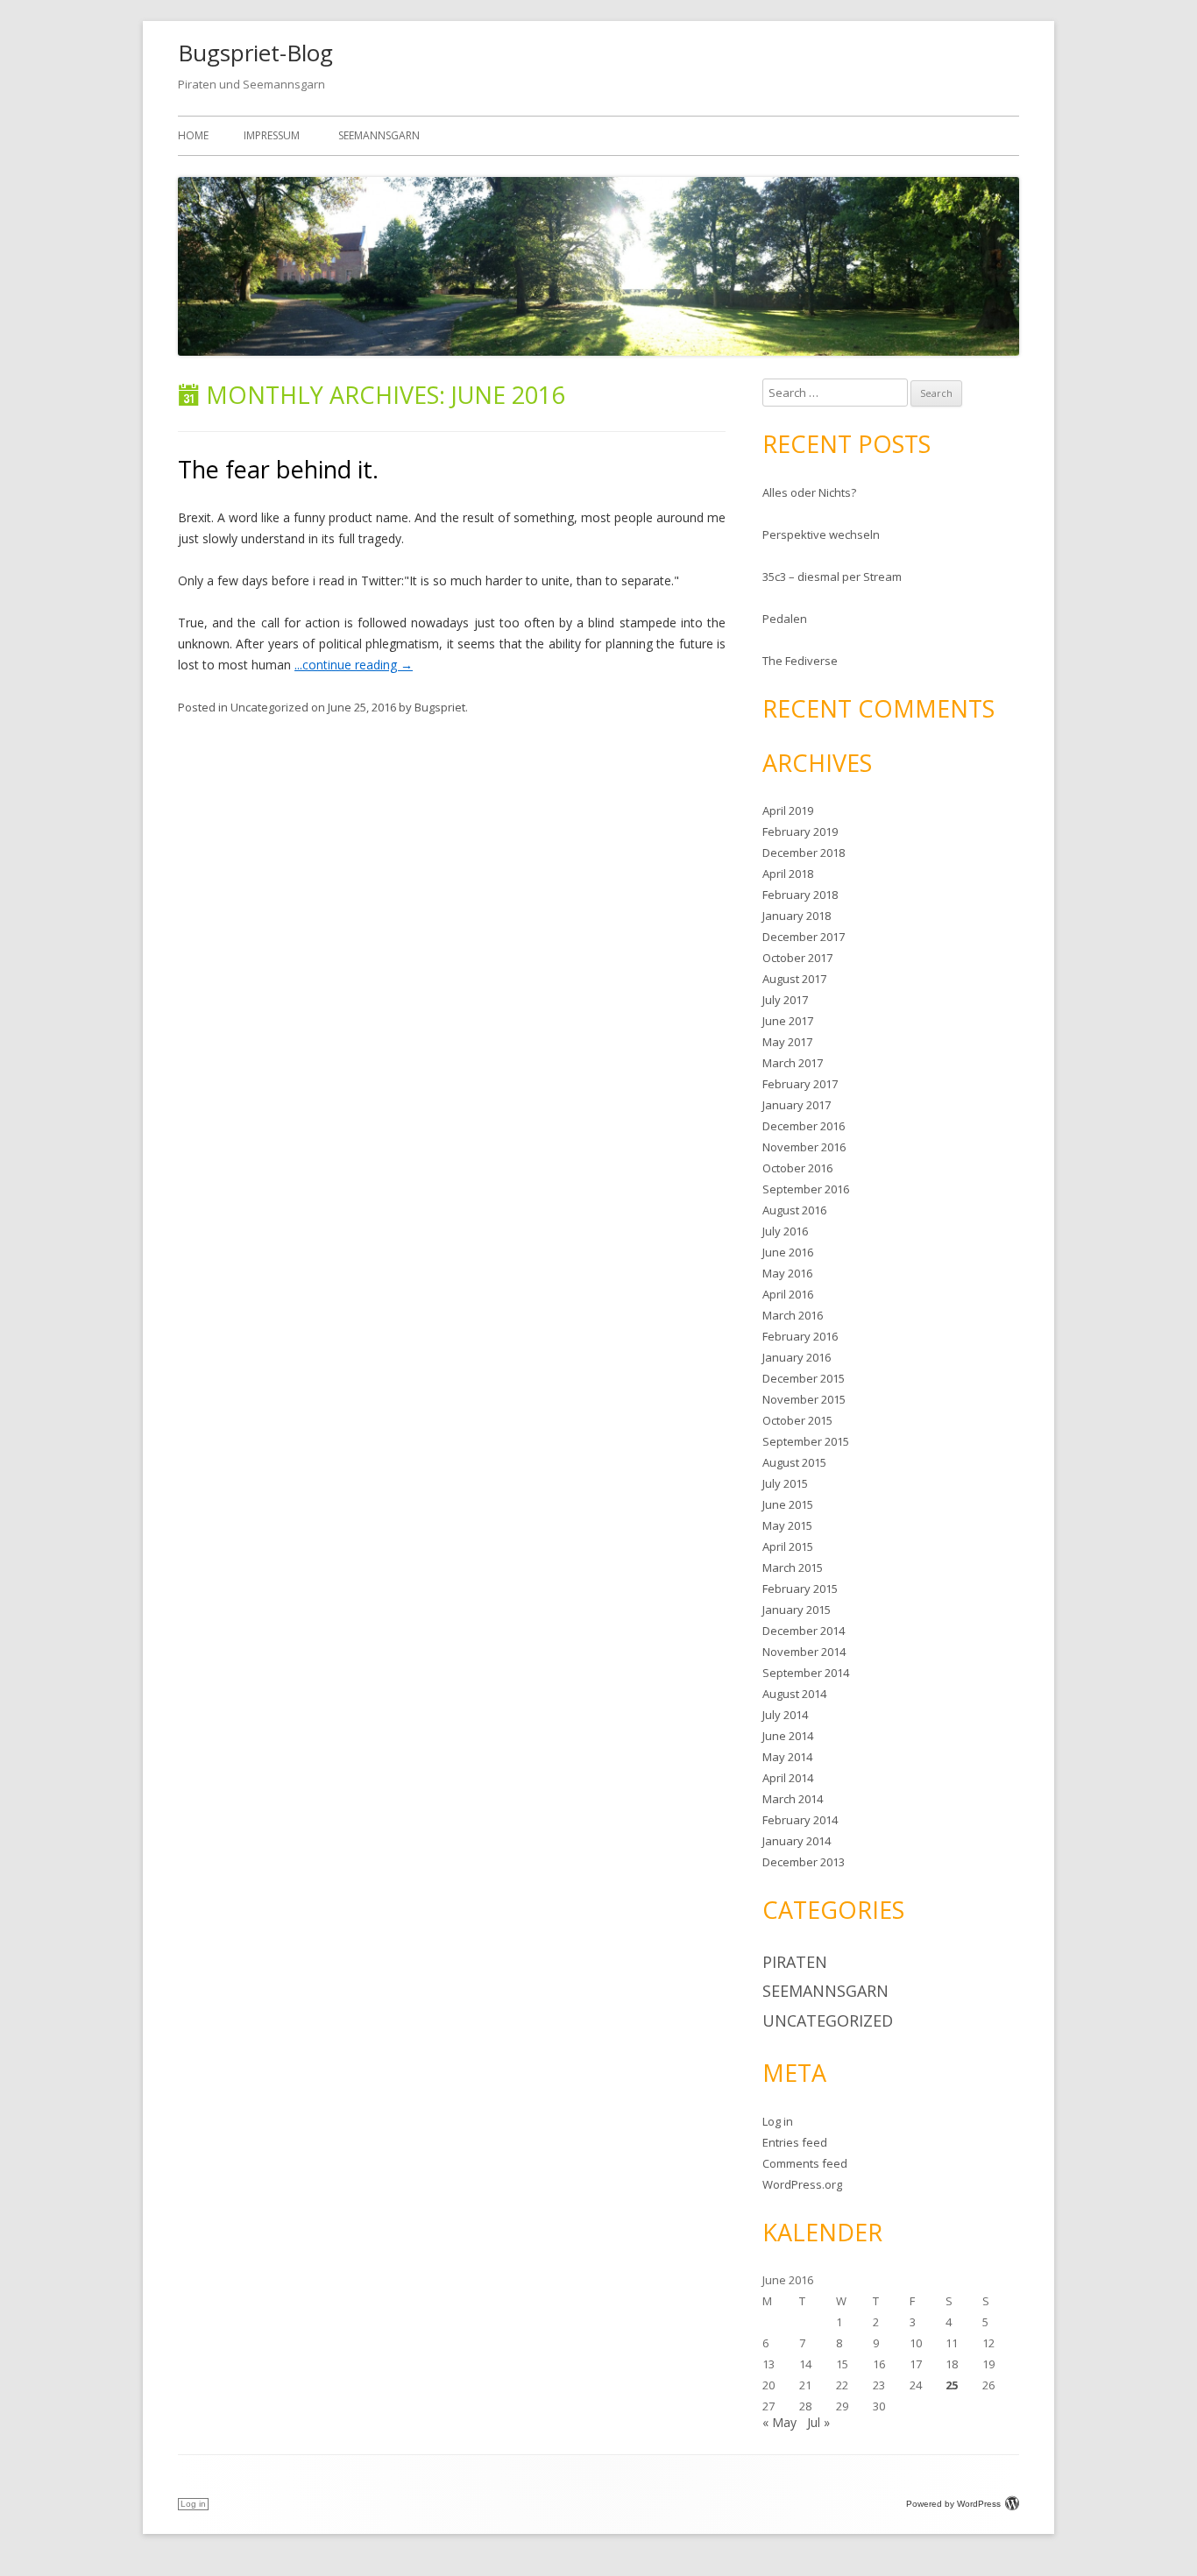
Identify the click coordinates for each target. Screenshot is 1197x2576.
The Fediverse (800, 661)
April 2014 (788, 1778)
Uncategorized (269, 707)
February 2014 (800, 1820)
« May (779, 2422)
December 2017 (804, 937)
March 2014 (793, 1799)
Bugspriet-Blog (255, 53)
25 (952, 2385)
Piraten (795, 1962)
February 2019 (800, 832)
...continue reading (354, 665)
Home (193, 135)
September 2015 (806, 1441)
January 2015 (797, 1610)
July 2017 (785, 1000)
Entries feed (795, 2142)
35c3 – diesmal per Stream (832, 577)
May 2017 (787, 1042)
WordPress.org (802, 2184)
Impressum (272, 135)
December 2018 (804, 853)
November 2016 (804, 1147)
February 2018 (800, 895)
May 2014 (787, 1757)
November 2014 (804, 1652)
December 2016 (804, 1126)
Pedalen (785, 619)
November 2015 (804, 1399)
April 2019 (788, 810)
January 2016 (797, 1357)
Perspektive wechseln (821, 534)
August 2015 (794, 1462)
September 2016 (806, 1189)
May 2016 (787, 1273)
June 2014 (788, 1736)
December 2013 (804, 1862)
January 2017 (797, 1105)
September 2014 (806, 1673)
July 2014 (785, 1715)
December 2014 (804, 1631)
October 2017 (797, 958)
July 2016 (785, 1231)
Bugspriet (440, 707)
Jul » (818, 2422)
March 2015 (793, 1568)
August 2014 (794, 1694)
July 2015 (785, 1483)
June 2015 (788, 1504)
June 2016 (788, 1252)
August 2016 (794, 1210)
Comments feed (805, 2163)
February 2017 (800, 1084)
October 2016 (797, 1168)
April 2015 (788, 1546)
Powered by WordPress (953, 2504)
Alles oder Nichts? (809, 492)
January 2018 (797, 916)
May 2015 (787, 1525)
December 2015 (804, 1378)
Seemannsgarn (379, 135)
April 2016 (788, 1294)
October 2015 (797, 1420)
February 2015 (800, 1589)
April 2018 (788, 874)
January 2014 (797, 1841)
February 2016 (800, 1336)
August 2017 (794, 979)
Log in (778, 2121)
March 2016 (793, 1315)
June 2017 (788, 1021)
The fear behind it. (278, 469)
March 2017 (793, 1063)
